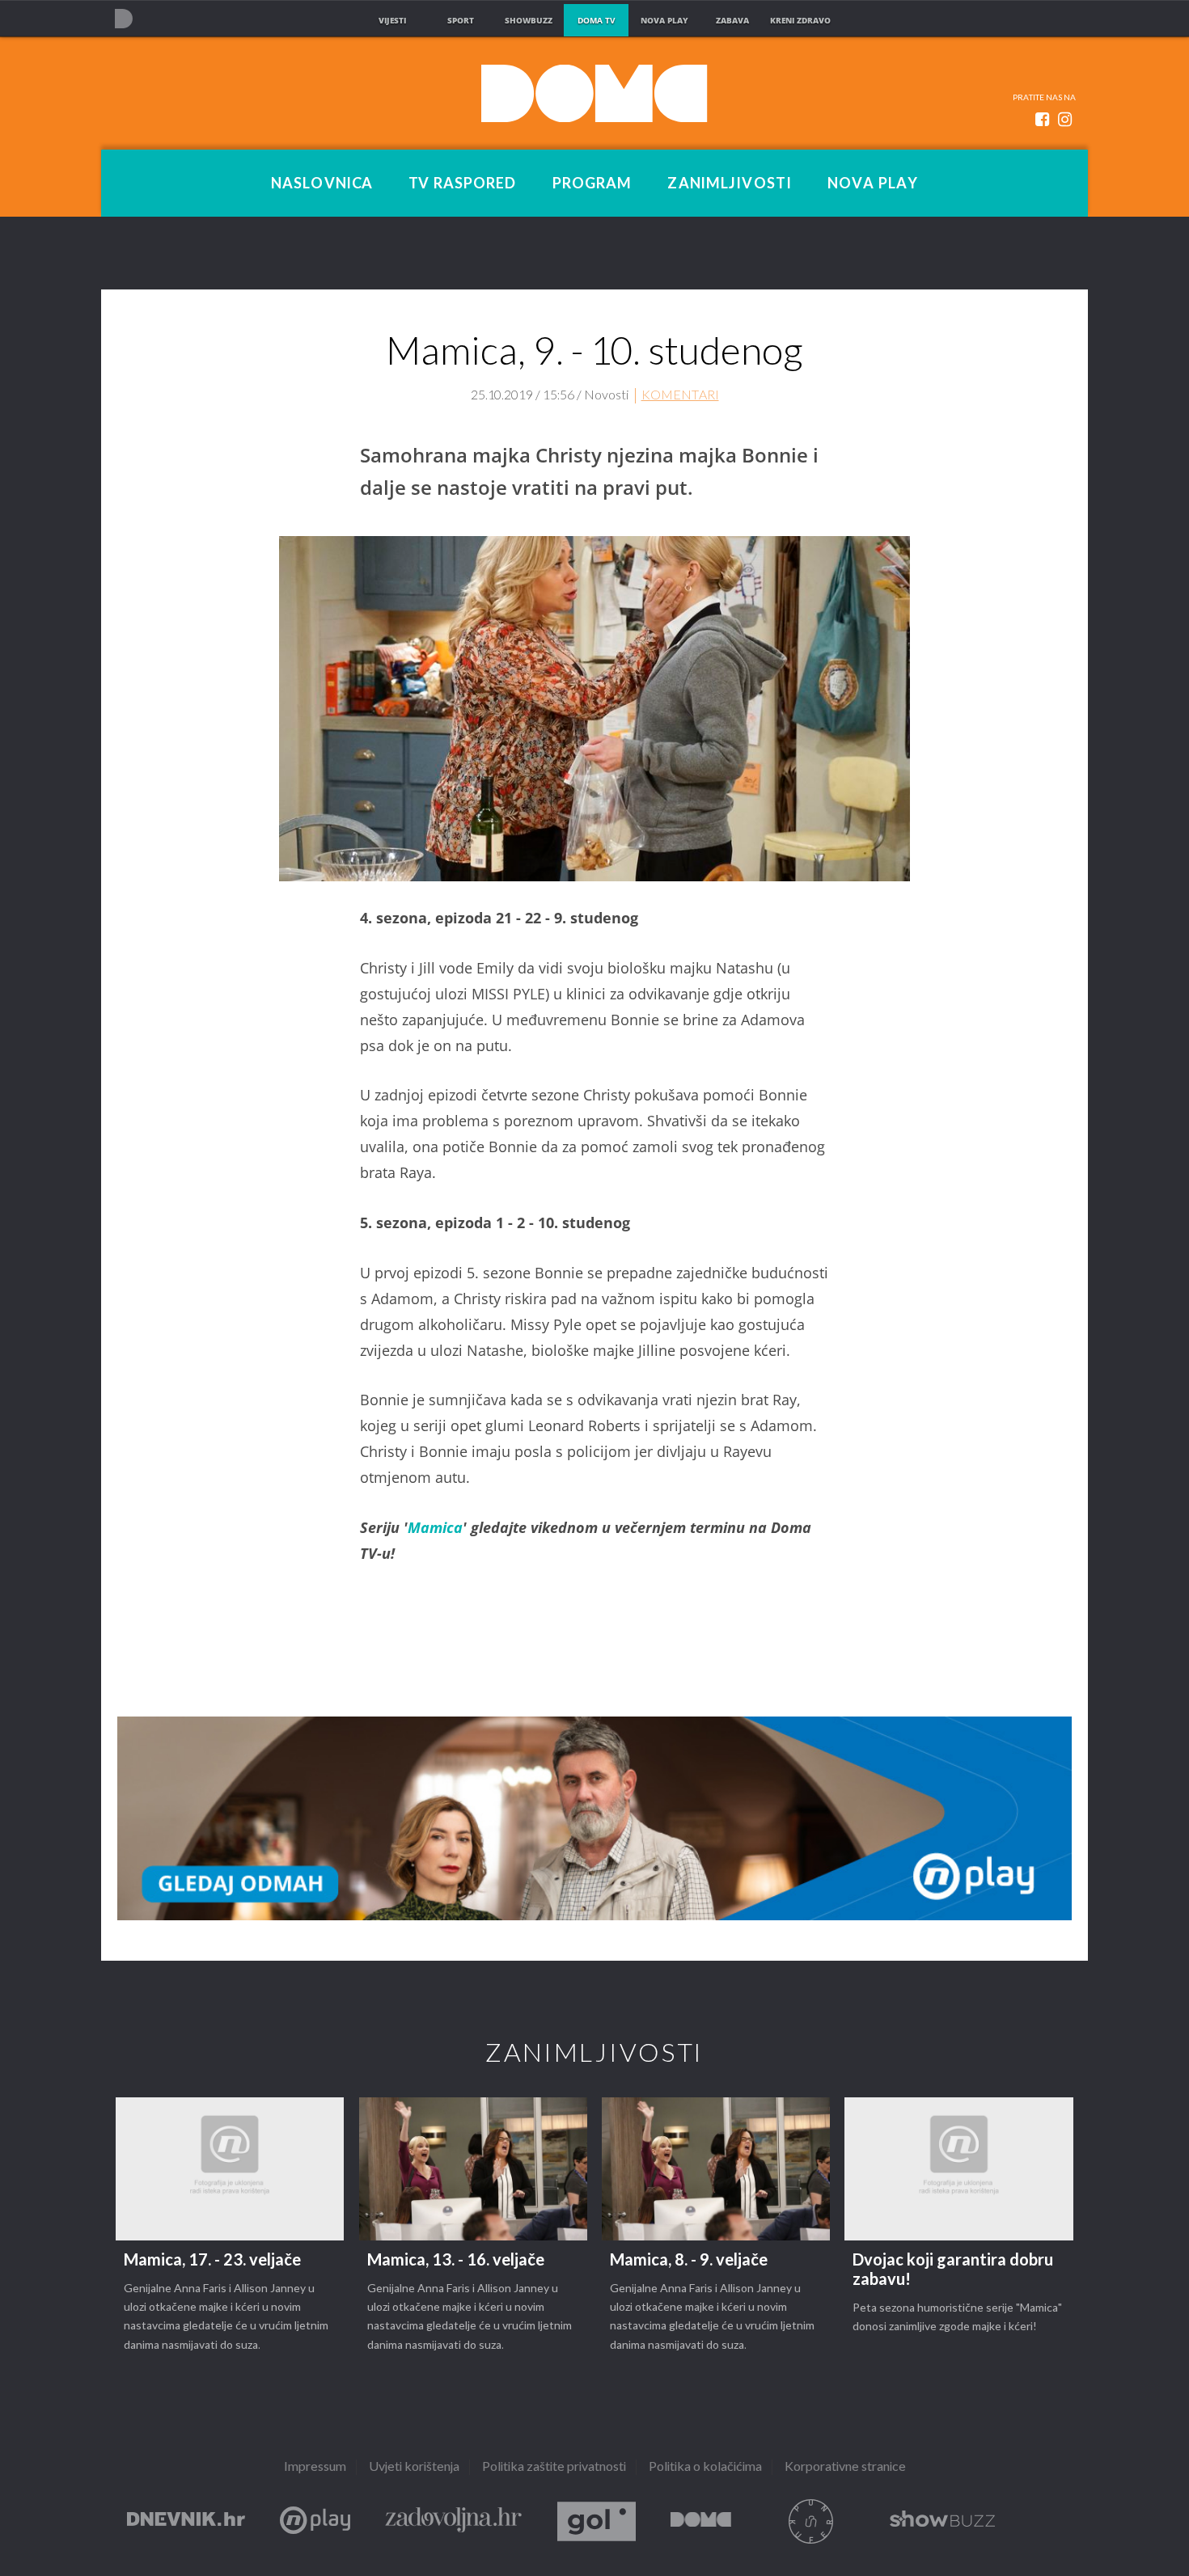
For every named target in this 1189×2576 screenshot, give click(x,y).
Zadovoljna (454, 2521)
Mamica (435, 1527)
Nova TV (123, 18)
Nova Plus (315, 2521)
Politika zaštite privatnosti (554, 2467)
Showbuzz (942, 2521)
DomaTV (701, 2521)
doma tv (597, 20)
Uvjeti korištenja (414, 2467)
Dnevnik (186, 2521)
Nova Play (873, 184)
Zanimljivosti (730, 184)
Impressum (315, 2467)
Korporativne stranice (845, 2467)
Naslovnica (322, 184)
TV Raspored (462, 184)
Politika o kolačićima (705, 2467)
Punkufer (810, 2521)
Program (592, 184)
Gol (597, 2521)
